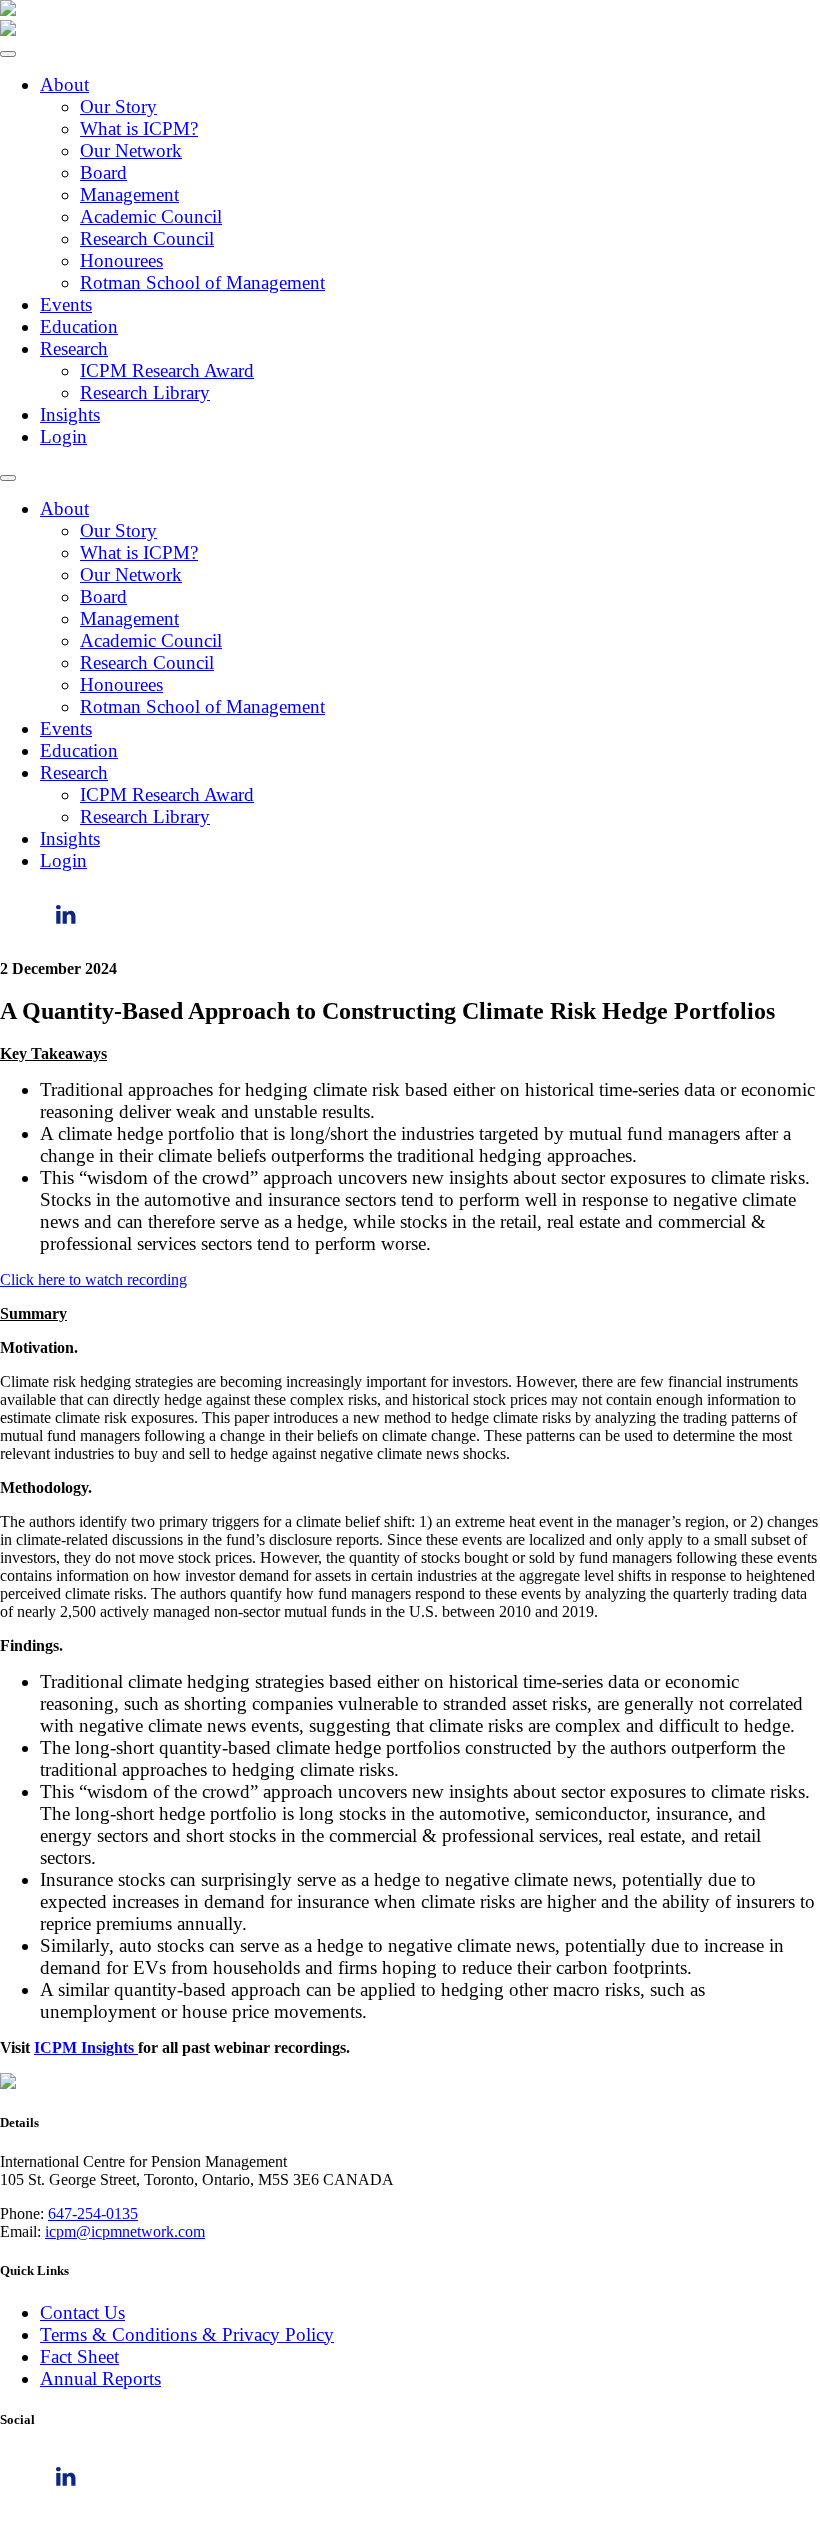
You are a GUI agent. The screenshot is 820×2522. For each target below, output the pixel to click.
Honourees (121, 260)
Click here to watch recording (93, 1279)
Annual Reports (100, 2378)
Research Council (147, 238)
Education (79, 326)
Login (63, 436)
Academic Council (151, 216)
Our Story (118, 106)
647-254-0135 (93, 2213)
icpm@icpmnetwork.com (125, 2231)
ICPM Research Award (167, 370)
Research (74, 348)
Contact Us (82, 2312)
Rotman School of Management (202, 282)
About (64, 84)
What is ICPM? (139, 128)
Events (66, 304)
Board (103, 172)
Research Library (145, 392)
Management (129, 194)
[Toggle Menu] (8, 54)
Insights (70, 414)
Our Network (131, 150)
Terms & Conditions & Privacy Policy (187, 2334)
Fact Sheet (79, 2356)
